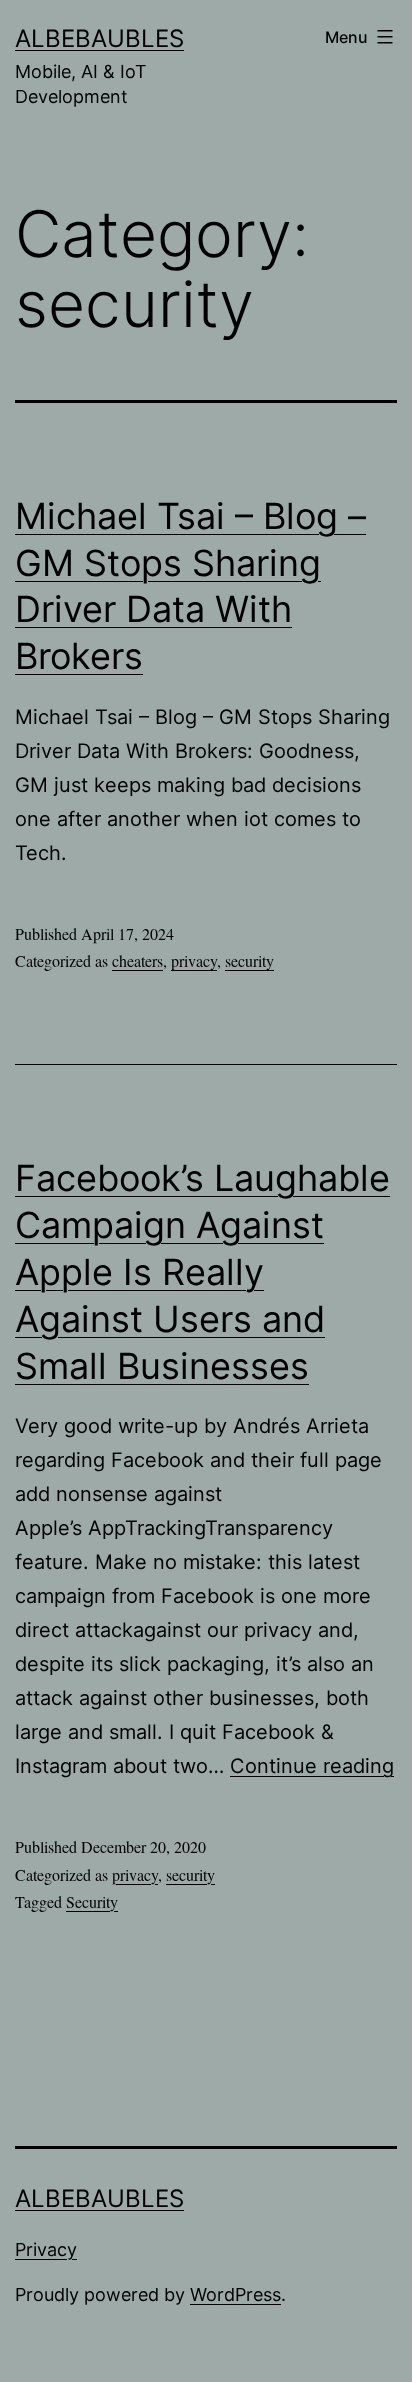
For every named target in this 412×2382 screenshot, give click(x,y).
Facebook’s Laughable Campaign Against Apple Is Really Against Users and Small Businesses (202, 1271)
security (249, 960)
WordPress (235, 2294)
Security (92, 1901)
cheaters (137, 960)
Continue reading (312, 1766)
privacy (194, 960)
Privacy (46, 2249)
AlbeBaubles (99, 38)
